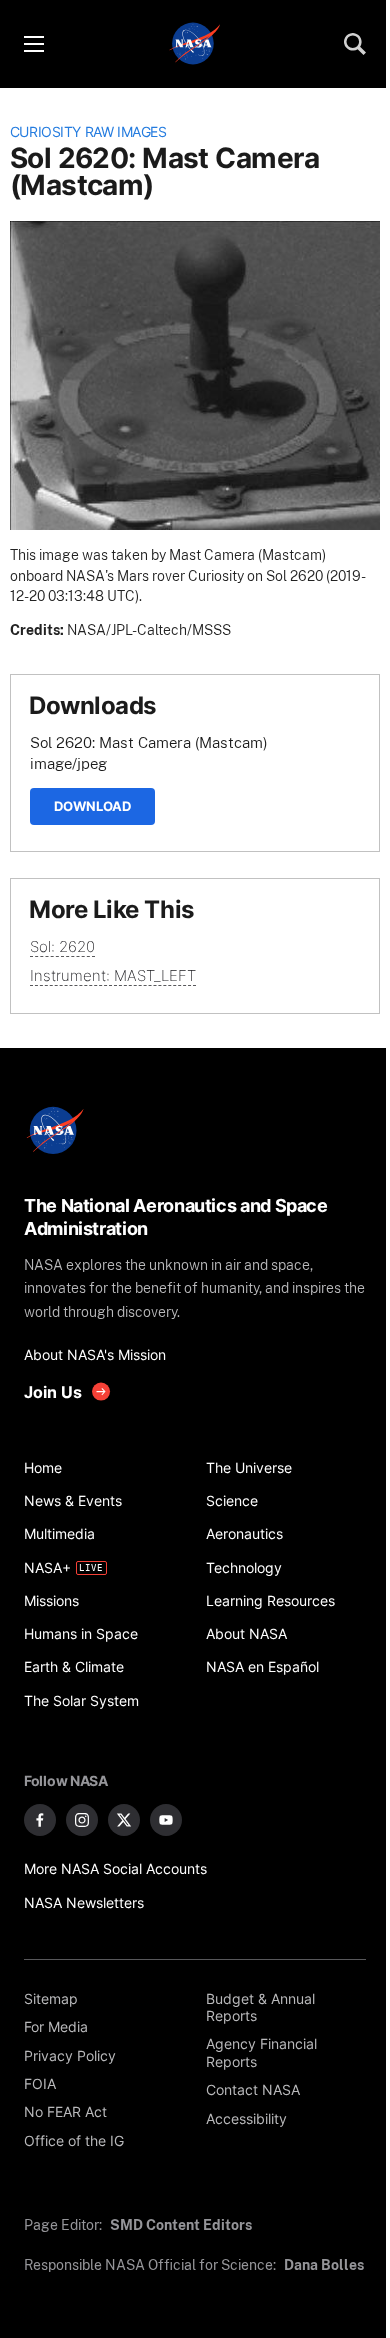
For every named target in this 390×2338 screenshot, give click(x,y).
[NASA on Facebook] (40, 1820)
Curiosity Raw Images (88, 132)
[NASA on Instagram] (82, 1820)
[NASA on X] (124, 1820)
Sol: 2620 (62, 946)
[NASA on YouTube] (166, 1820)
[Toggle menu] (33, 44)
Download (92, 806)
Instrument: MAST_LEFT (113, 975)
